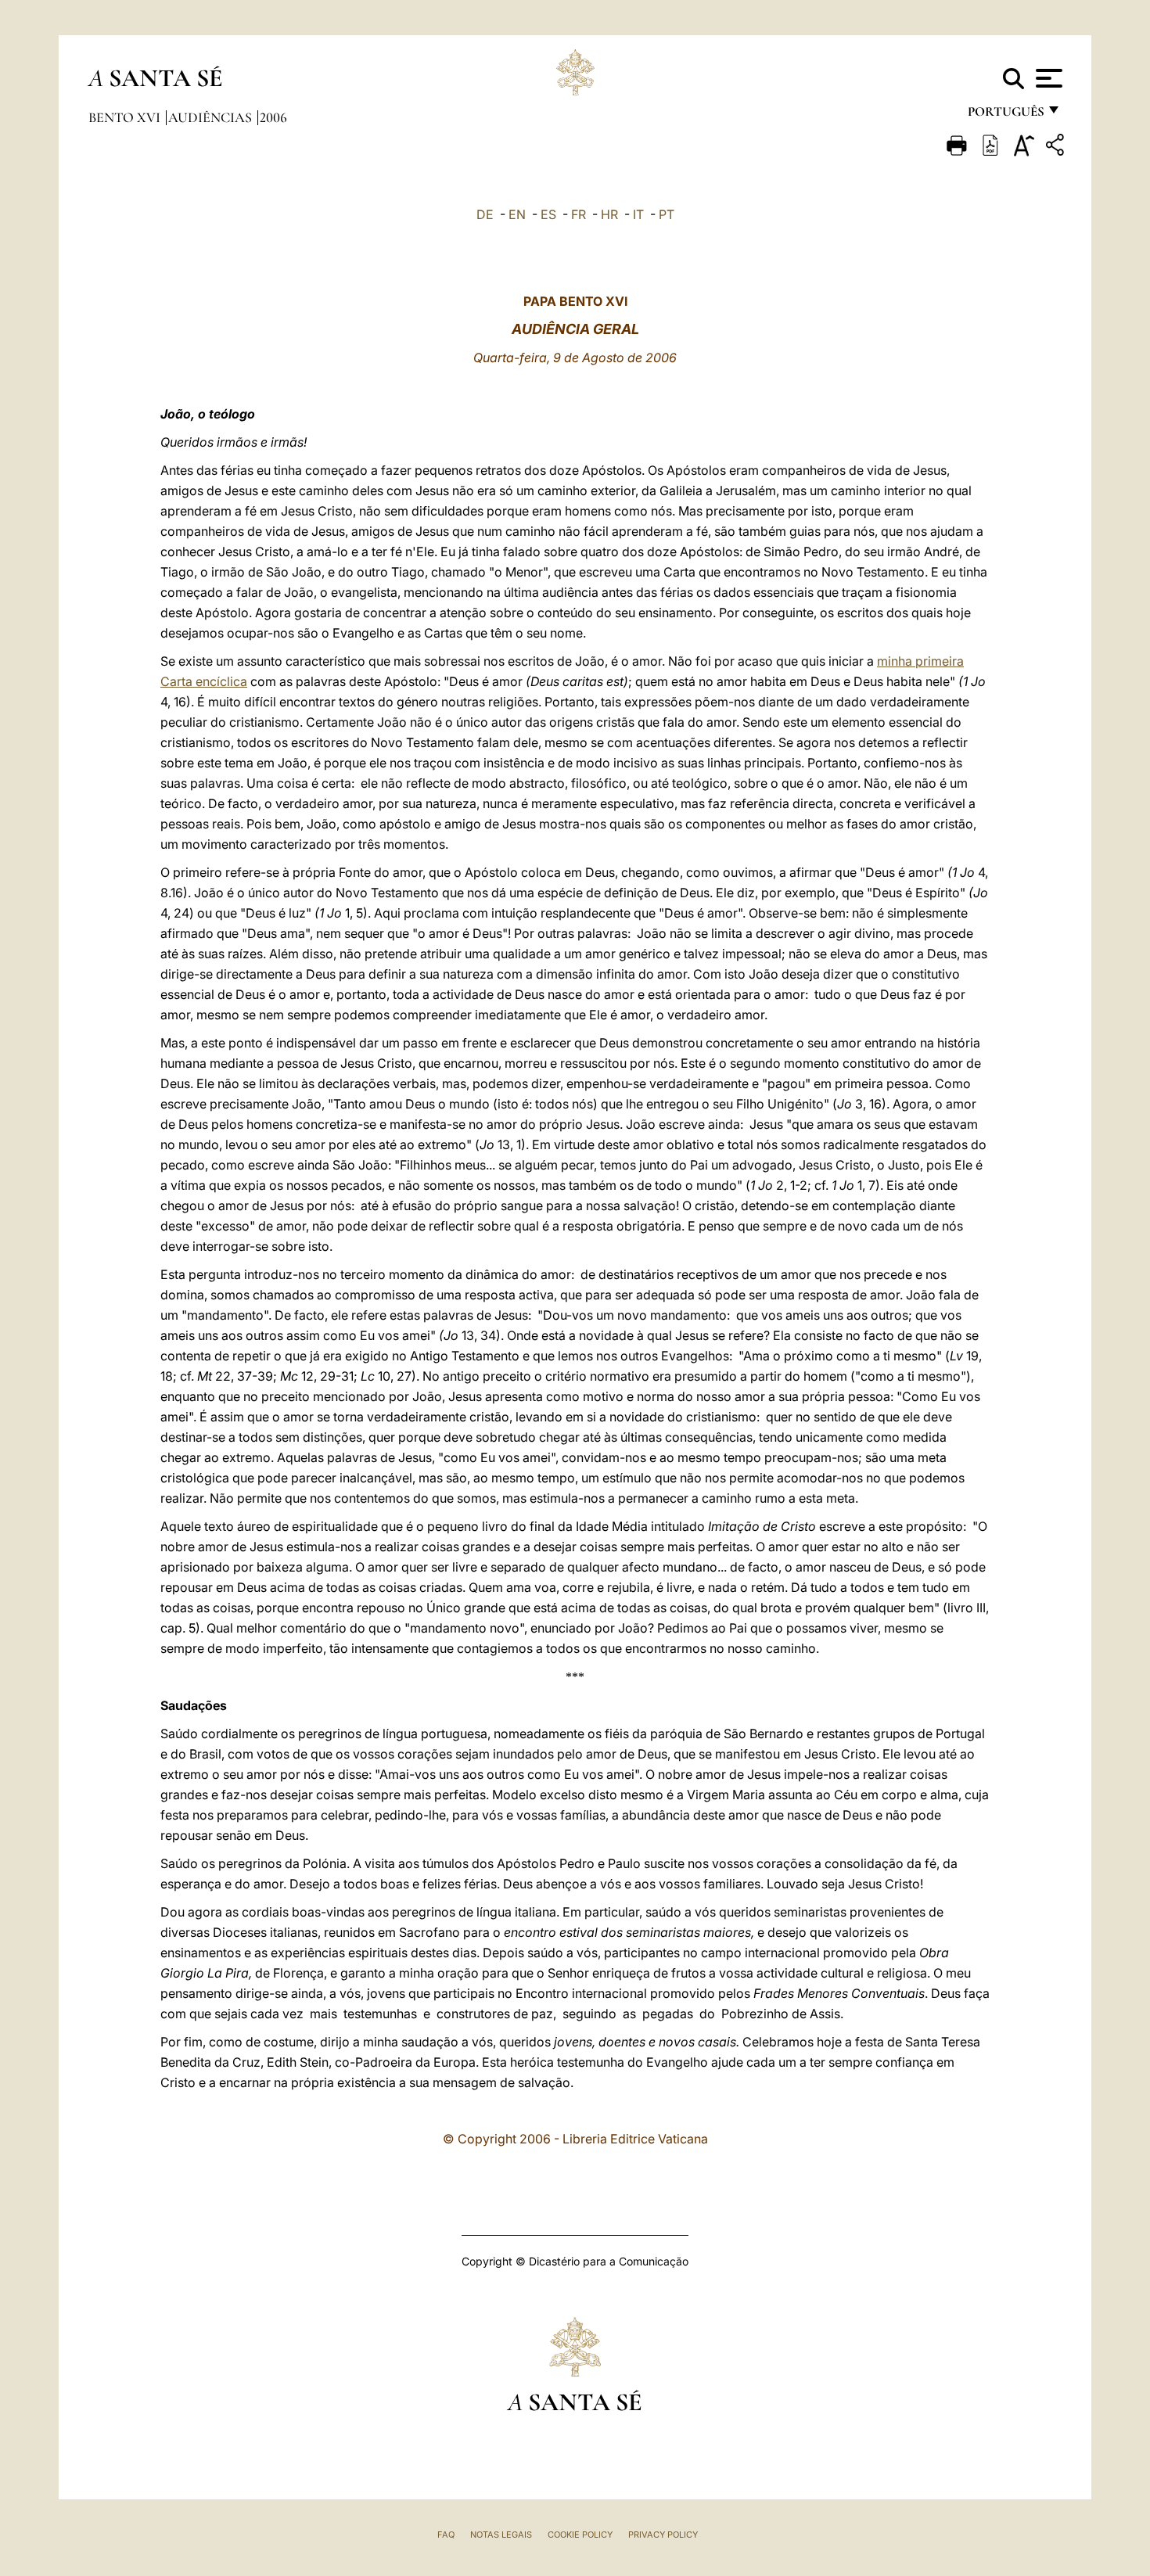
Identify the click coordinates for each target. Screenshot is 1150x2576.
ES (548, 214)
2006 (273, 117)
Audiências (212, 117)
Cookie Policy (580, 2535)
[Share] (1057, 147)
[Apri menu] (1047, 78)
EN (517, 214)
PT (667, 214)
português (1005, 115)
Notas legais (501, 2535)
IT (638, 214)
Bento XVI (126, 117)
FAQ (446, 2535)
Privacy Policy (663, 2535)
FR (579, 214)
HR (609, 214)
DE (485, 214)
